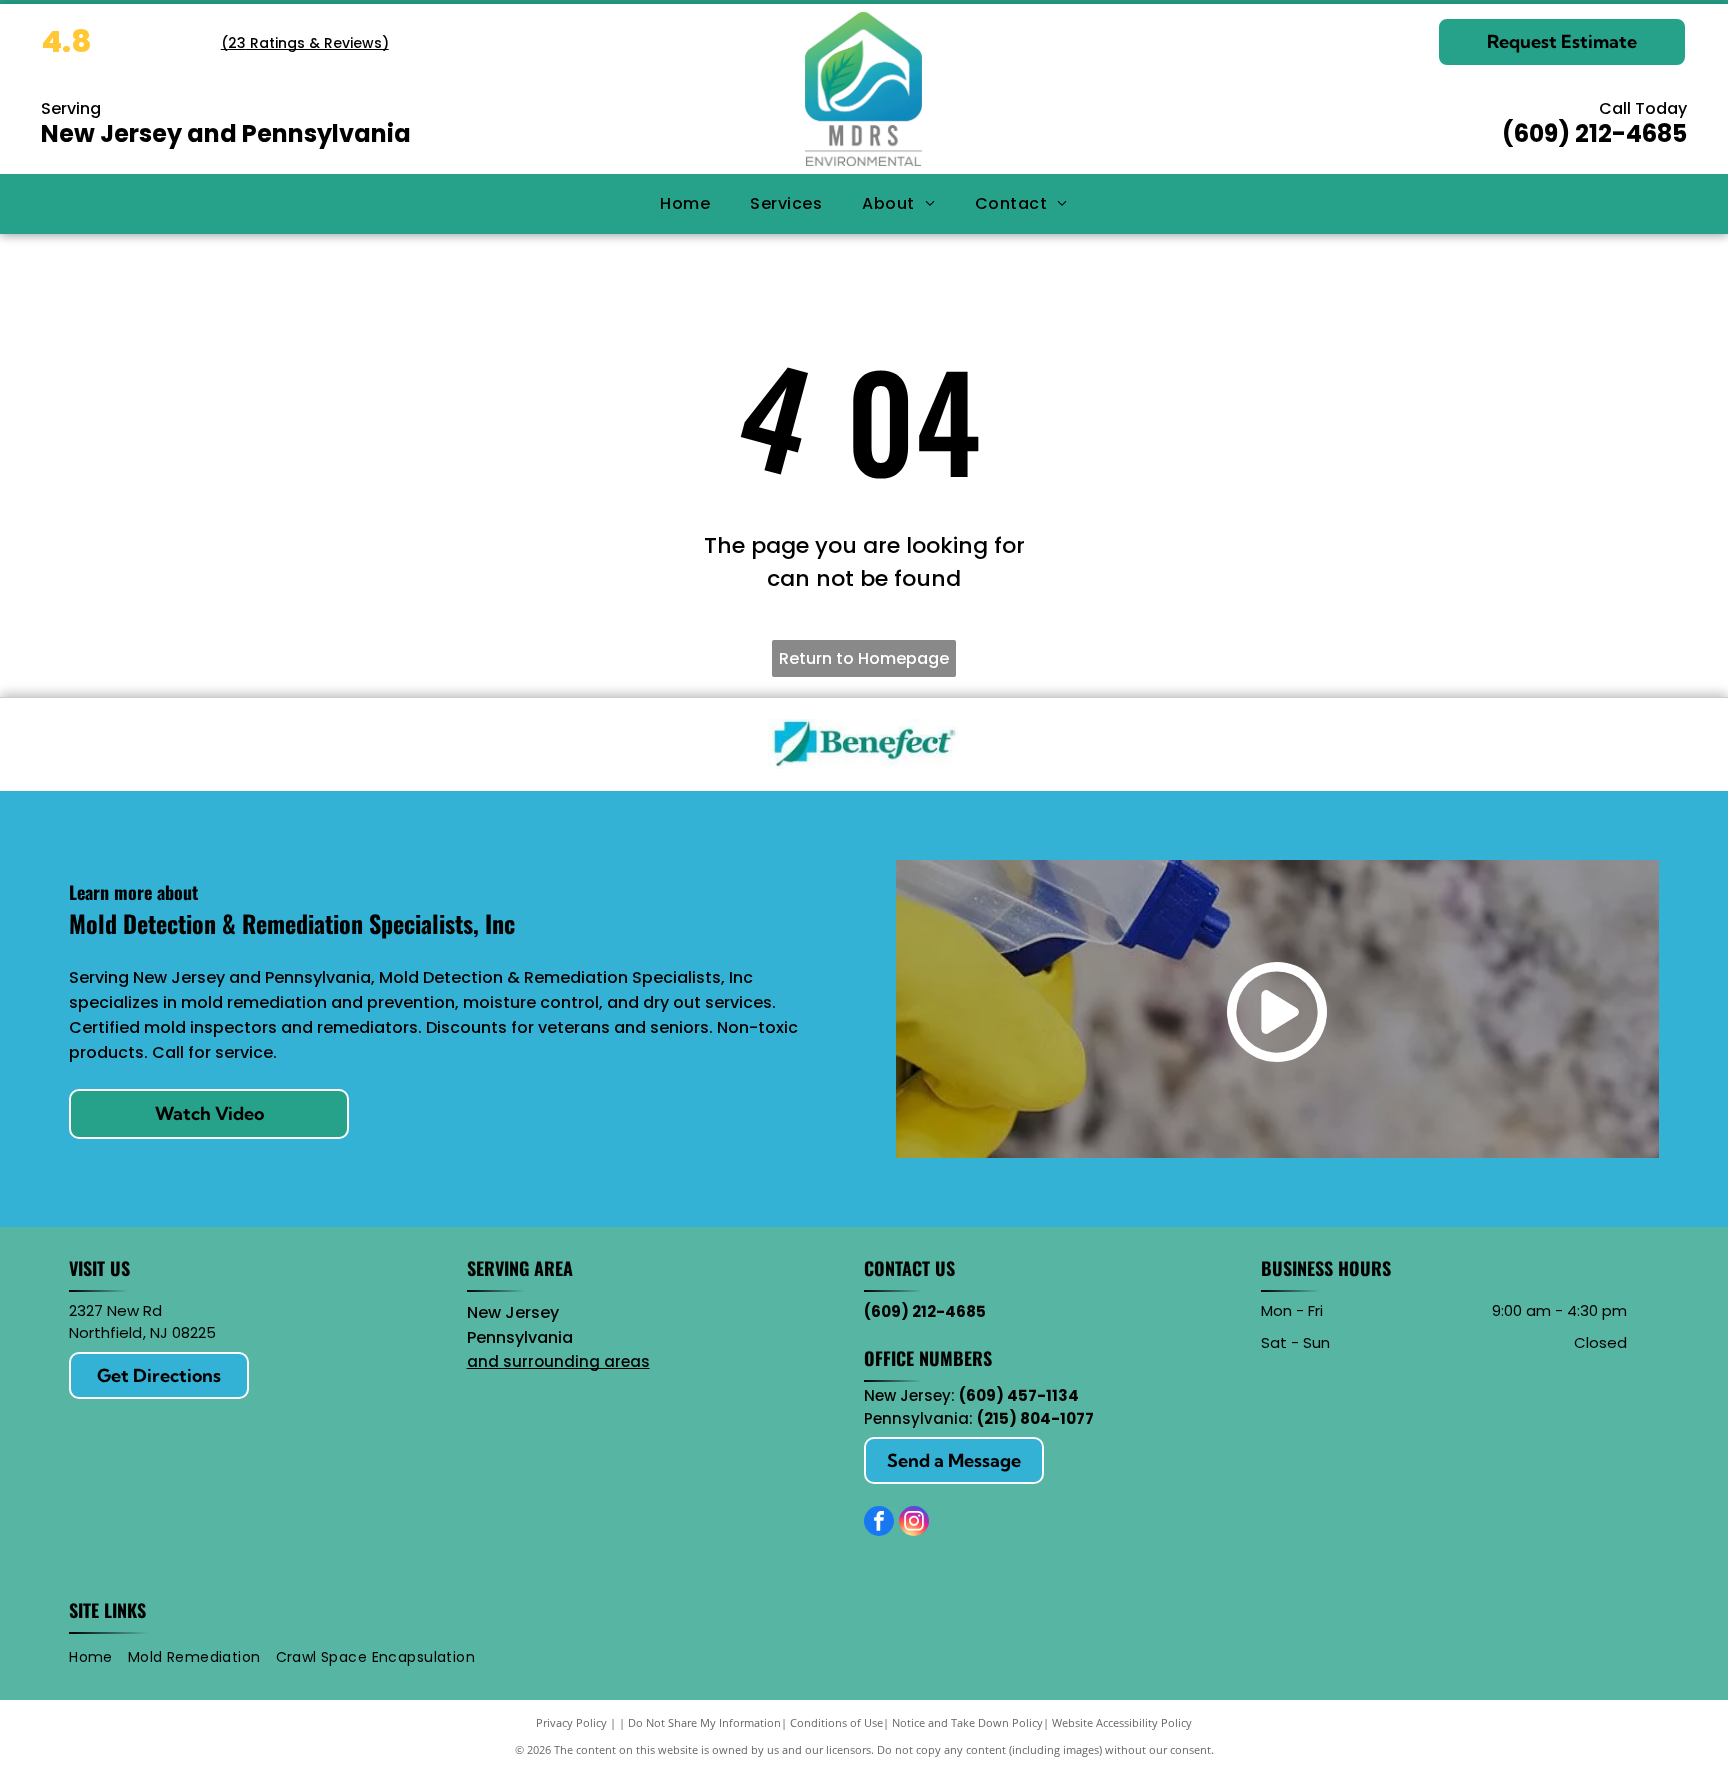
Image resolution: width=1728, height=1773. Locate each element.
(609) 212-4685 (1594, 133)
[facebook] (879, 1523)
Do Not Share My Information (704, 1722)
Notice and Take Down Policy (967, 1722)
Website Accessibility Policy (1122, 1722)
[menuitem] (685, 203)
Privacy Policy (571, 1722)
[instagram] (914, 1523)
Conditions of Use (836, 1722)
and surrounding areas (558, 1361)
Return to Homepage (864, 658)
